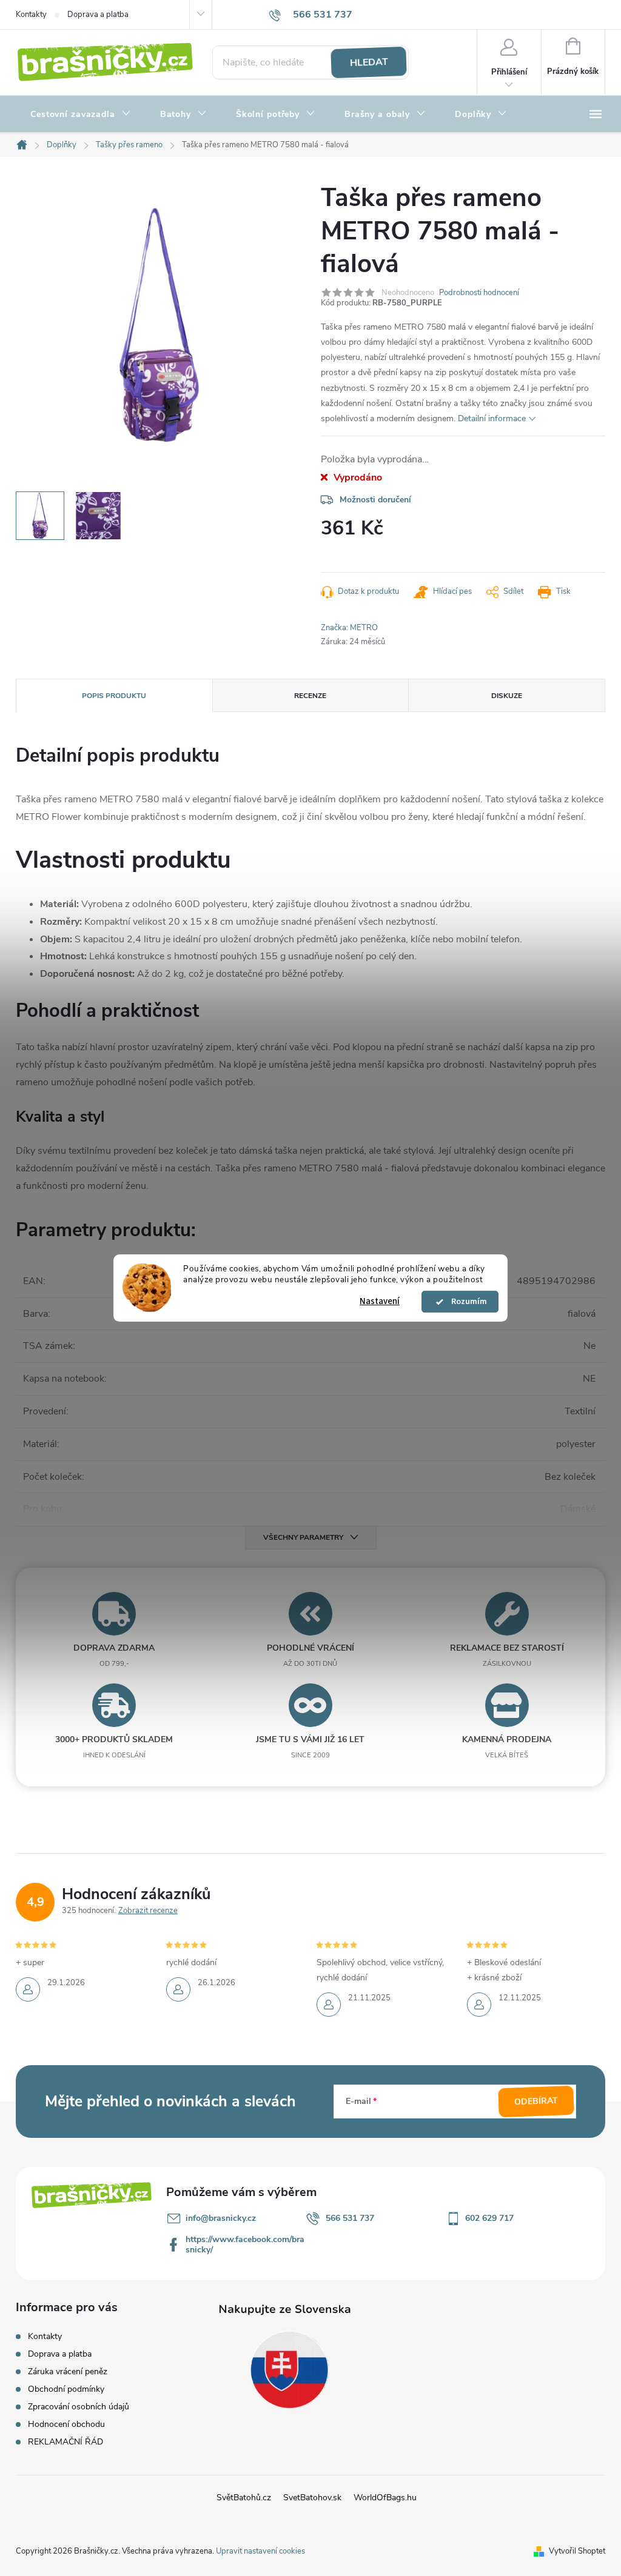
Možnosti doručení (375, 500)
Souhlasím (466, 1302)
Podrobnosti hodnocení (479, 293)
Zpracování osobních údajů (79, 2407)
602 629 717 (489, 2218)
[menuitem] (81, 115)
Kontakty (31, 15)
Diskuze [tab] (507, 696)
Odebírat (536, 2102)
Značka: (349, 628)
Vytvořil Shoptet (577, 2551)
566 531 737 (350, 2218)
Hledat (369, 62)
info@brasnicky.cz (221, 2218)
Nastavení (380, 1301)
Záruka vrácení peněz (68, 2371)
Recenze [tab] (310, 696)
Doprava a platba (98, 15)
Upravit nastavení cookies (260, 2551)
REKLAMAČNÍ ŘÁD (65, 2442)
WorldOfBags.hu (385, 2498)
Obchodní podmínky (66, 2389)
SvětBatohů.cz (244, 2498)
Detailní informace (492, 418)
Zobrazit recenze (148, 1911)
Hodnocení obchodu (66, 2424)
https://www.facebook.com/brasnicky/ (245, 2245)
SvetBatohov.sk (312, 2498)
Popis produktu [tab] (114, 696)
